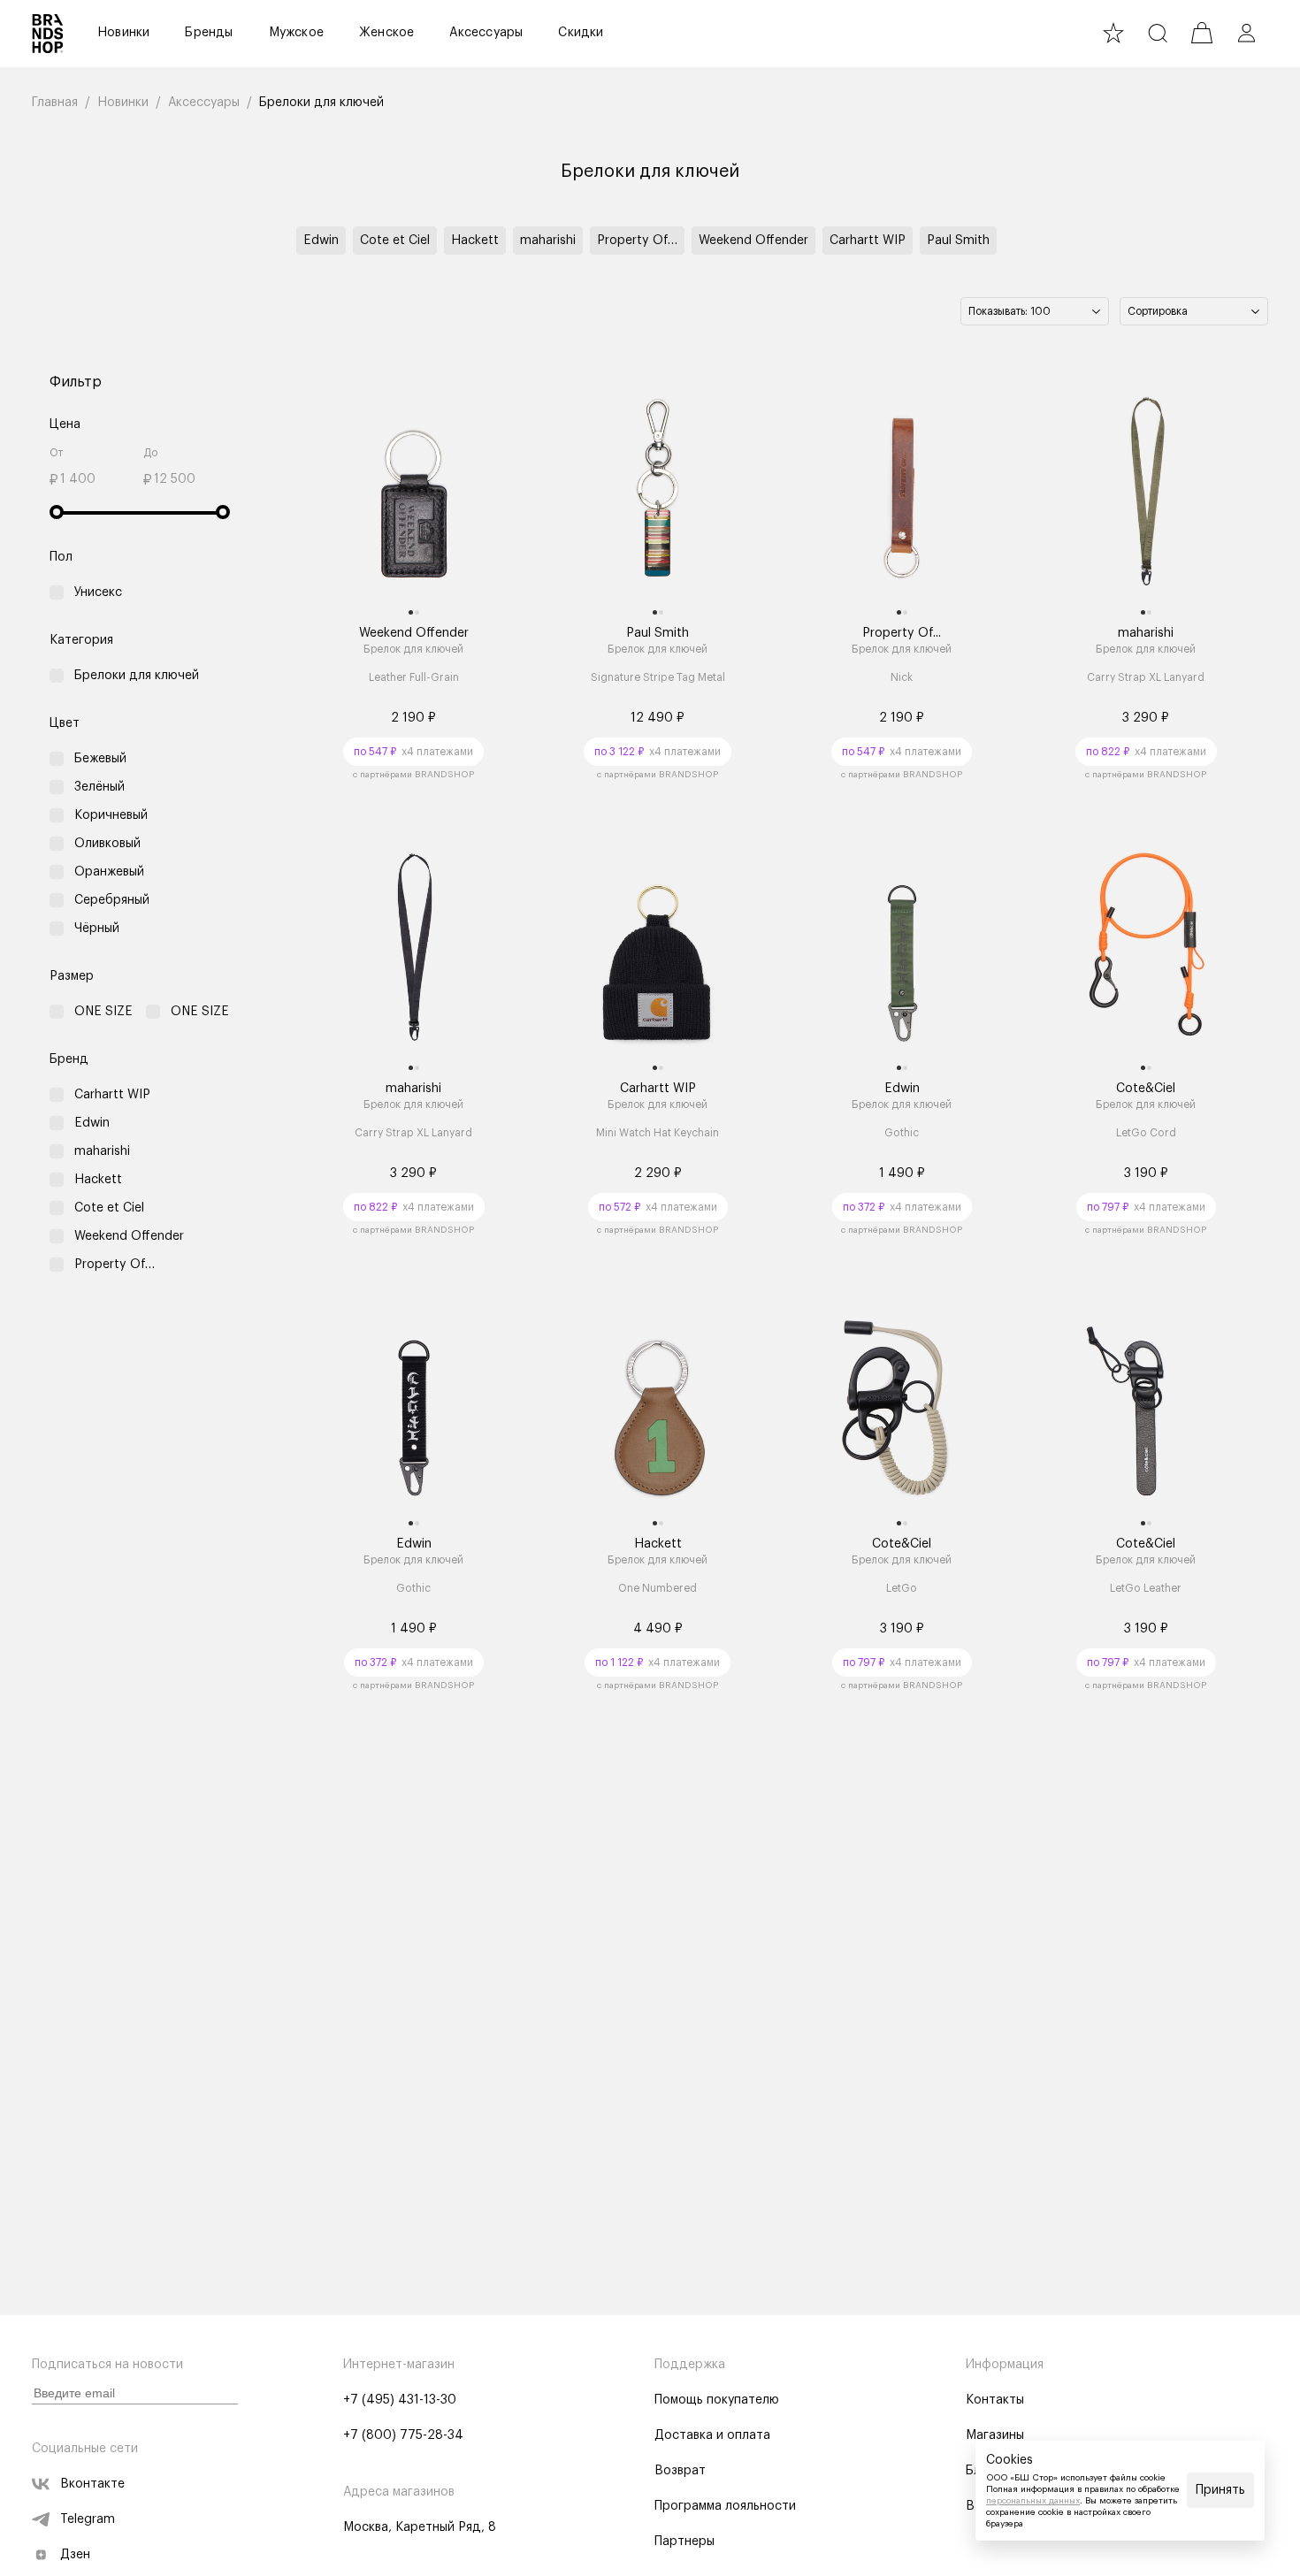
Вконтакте (92, 2484)
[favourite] (1113, 33)
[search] (1158, 33)
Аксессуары (486, 33)
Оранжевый (109, 872)
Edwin (321, 241)
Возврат (680, 2471)
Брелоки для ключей (137, 676)
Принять (1220, 2490)
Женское (386, 33)
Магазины (995, 2435)
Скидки (581, 33)
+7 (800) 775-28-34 (403, 2435)
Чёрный (97, 929)
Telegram (88, 2519)
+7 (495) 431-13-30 (400, 2400)
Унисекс (98, 592)
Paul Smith (958, 241)
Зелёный (99, 787)
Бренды (209, 33)
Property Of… (637, 241)
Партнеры (684, 2542)
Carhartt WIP (868, 241)
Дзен (75, 2555)
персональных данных (1033, 2501)
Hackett (475, 241)
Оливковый (107, 844)
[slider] (57, 512)
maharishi (548, 241)
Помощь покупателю (717, 2400)
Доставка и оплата (712, 2435)
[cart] (1202, 33)
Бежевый (100, 759)
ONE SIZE (103, 1012)
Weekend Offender (753, 241)
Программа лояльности (725, 2506)
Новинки (123, 33)
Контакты (995, 2400)
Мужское (296, 33)
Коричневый (111, 815)
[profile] (1246, 33)
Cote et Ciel (395, 241)
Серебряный (112, 900)
